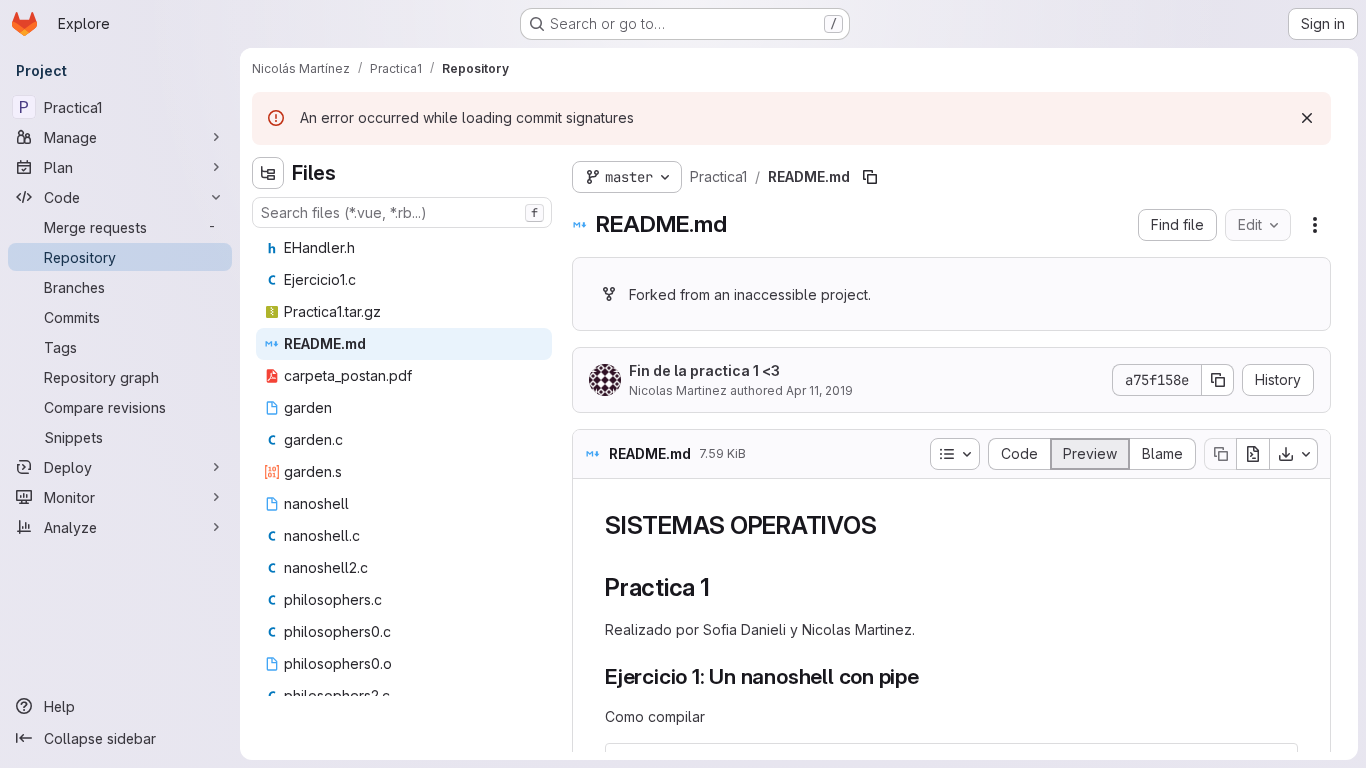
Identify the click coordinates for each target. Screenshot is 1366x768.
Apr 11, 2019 (819, 390)
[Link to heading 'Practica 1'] (723, 587)
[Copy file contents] (1220, 454)
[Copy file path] (870, 177)
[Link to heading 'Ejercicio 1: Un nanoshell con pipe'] (930, 676)
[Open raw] (1253, 454)
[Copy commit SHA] (1218, 380)
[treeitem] (404, 248)
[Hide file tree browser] (268, 173)
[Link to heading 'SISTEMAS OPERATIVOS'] (889, 525)
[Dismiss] (1307, 118)
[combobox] (402, 212)
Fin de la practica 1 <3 (704, 370)
